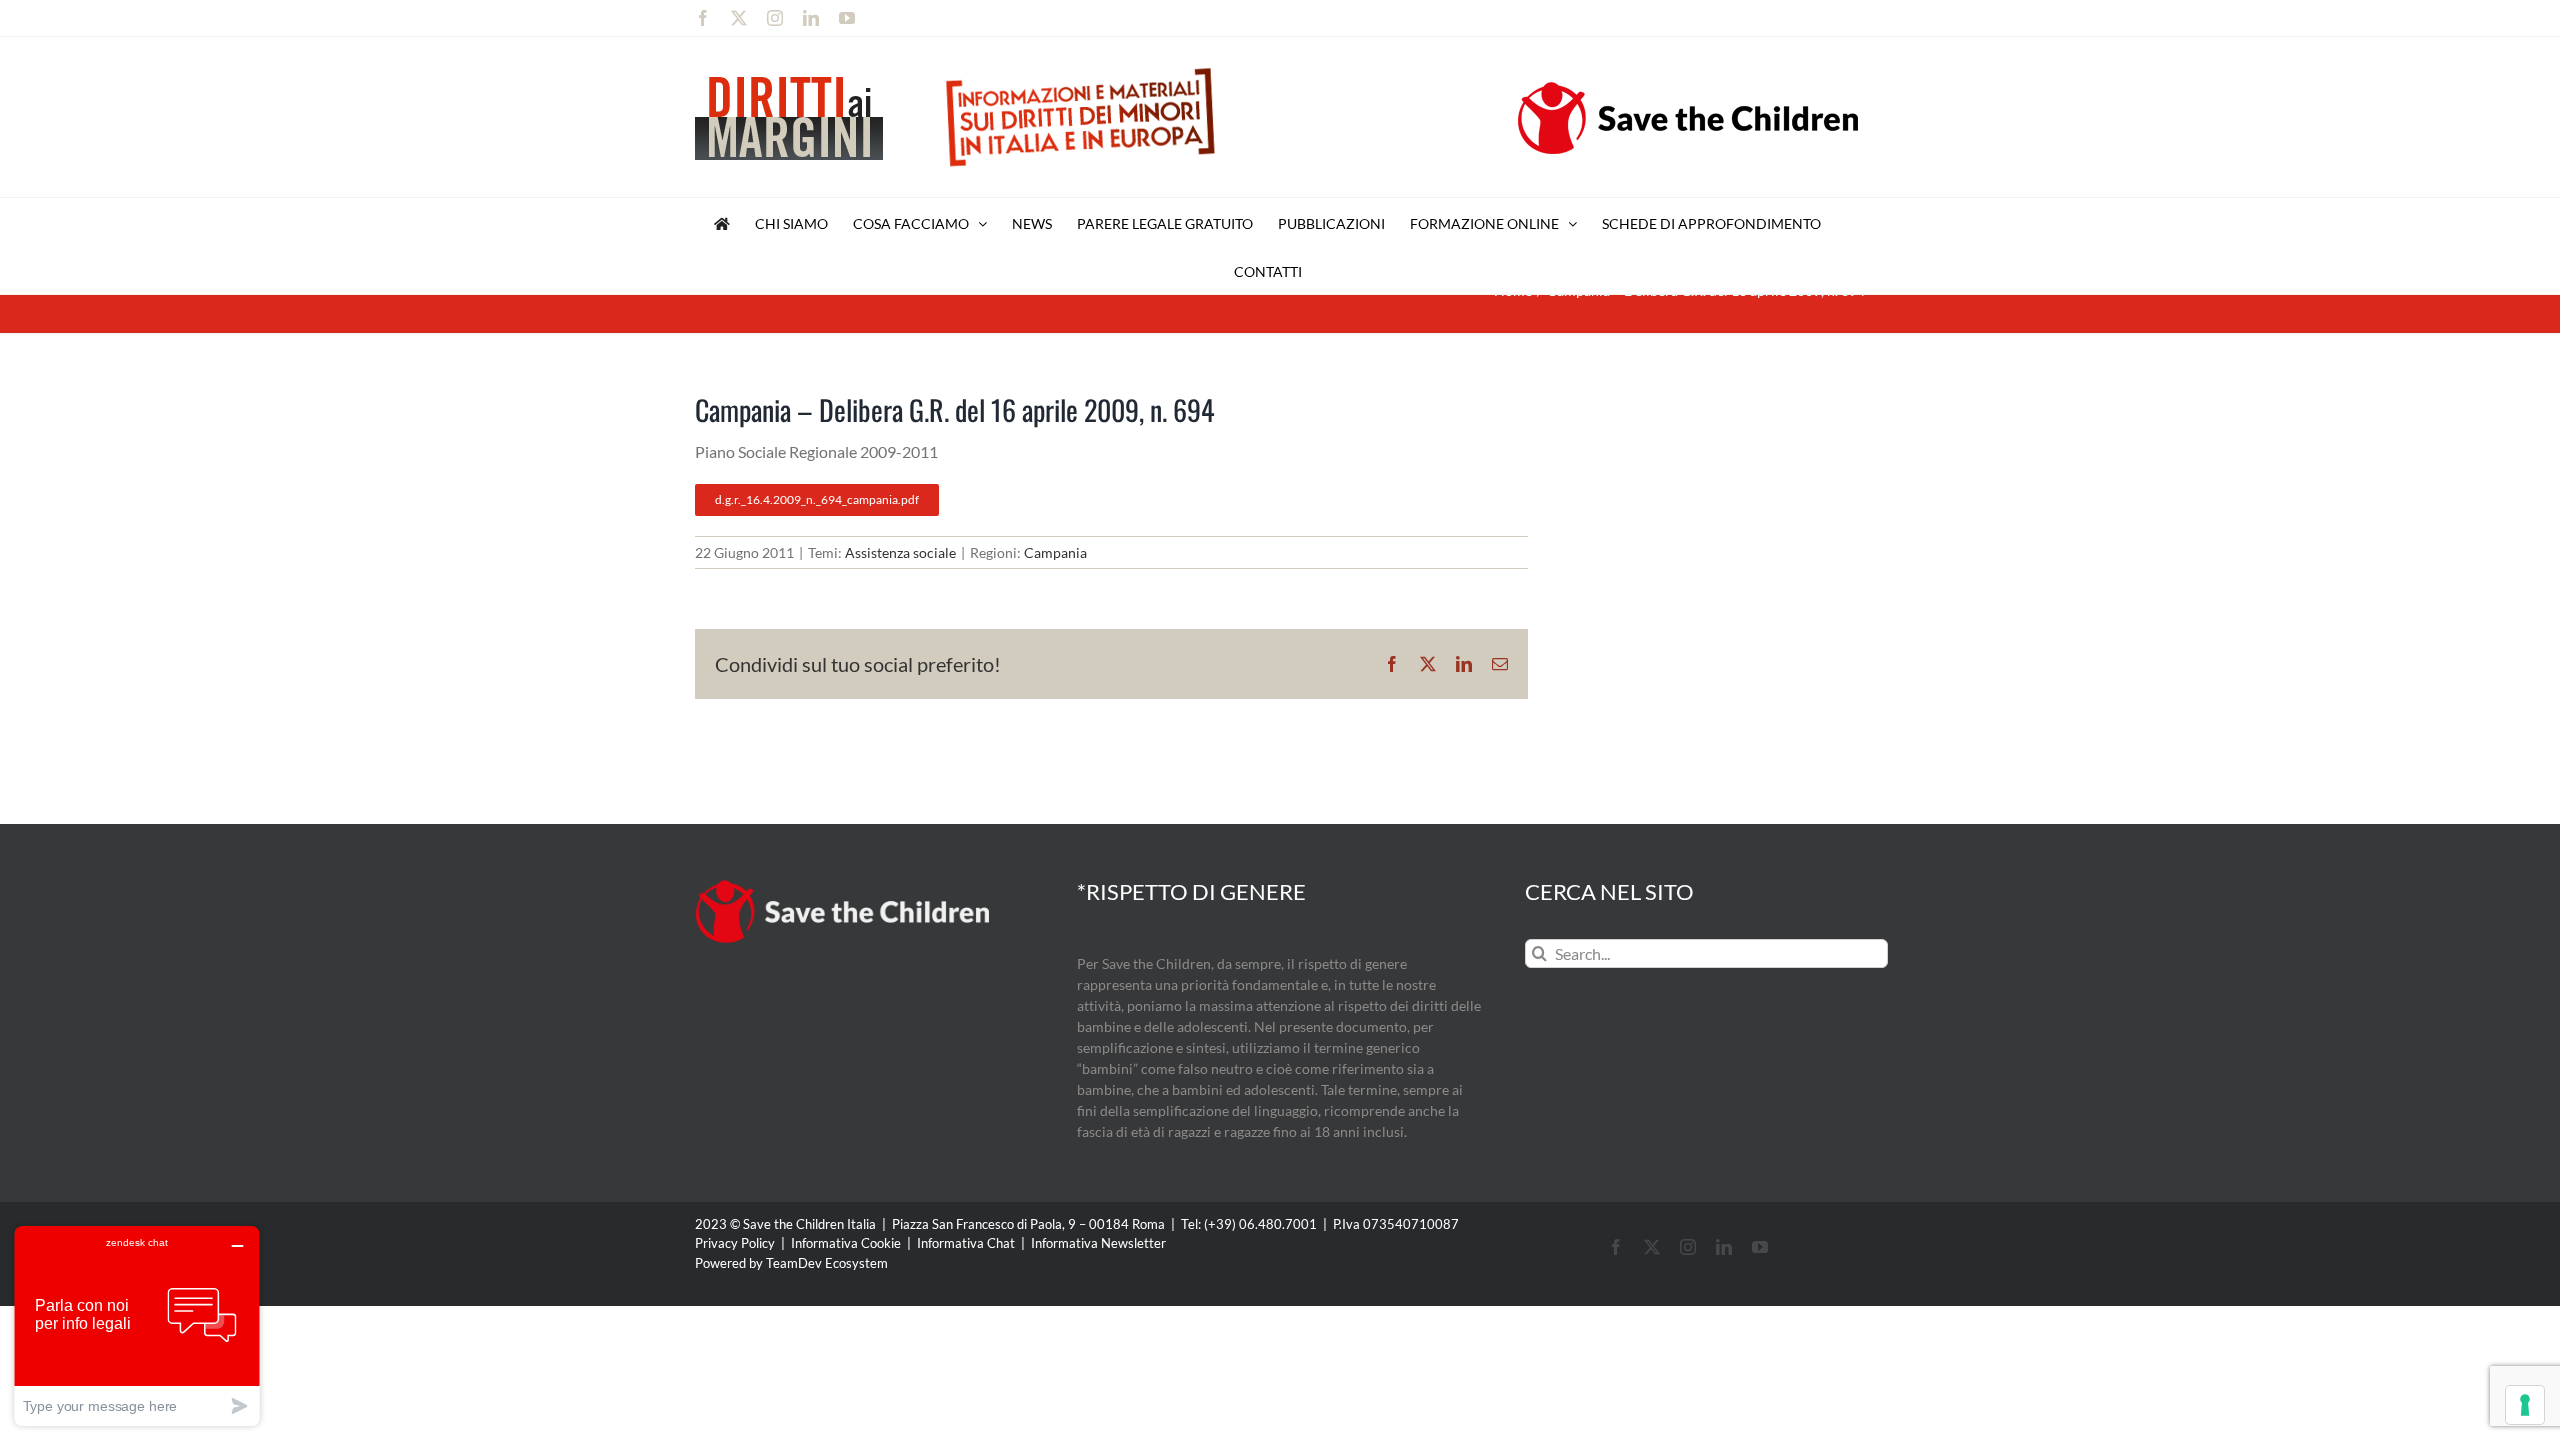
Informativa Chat (966, 1243)
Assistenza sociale (900, 552)
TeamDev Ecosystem (827, 1263)
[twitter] (1652, 1247)
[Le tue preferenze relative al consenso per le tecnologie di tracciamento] (2525, 1405)
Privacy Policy (735, 1243)
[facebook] (1616, 1247)
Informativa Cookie (846, 1243)
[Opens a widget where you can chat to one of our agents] (137, 1325)
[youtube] (1760, 1247)
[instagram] (1688, 1247)
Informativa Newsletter (1098, 1243)
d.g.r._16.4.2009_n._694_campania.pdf (817, 499)
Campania (1055, 552)
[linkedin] (1724, 1247)
